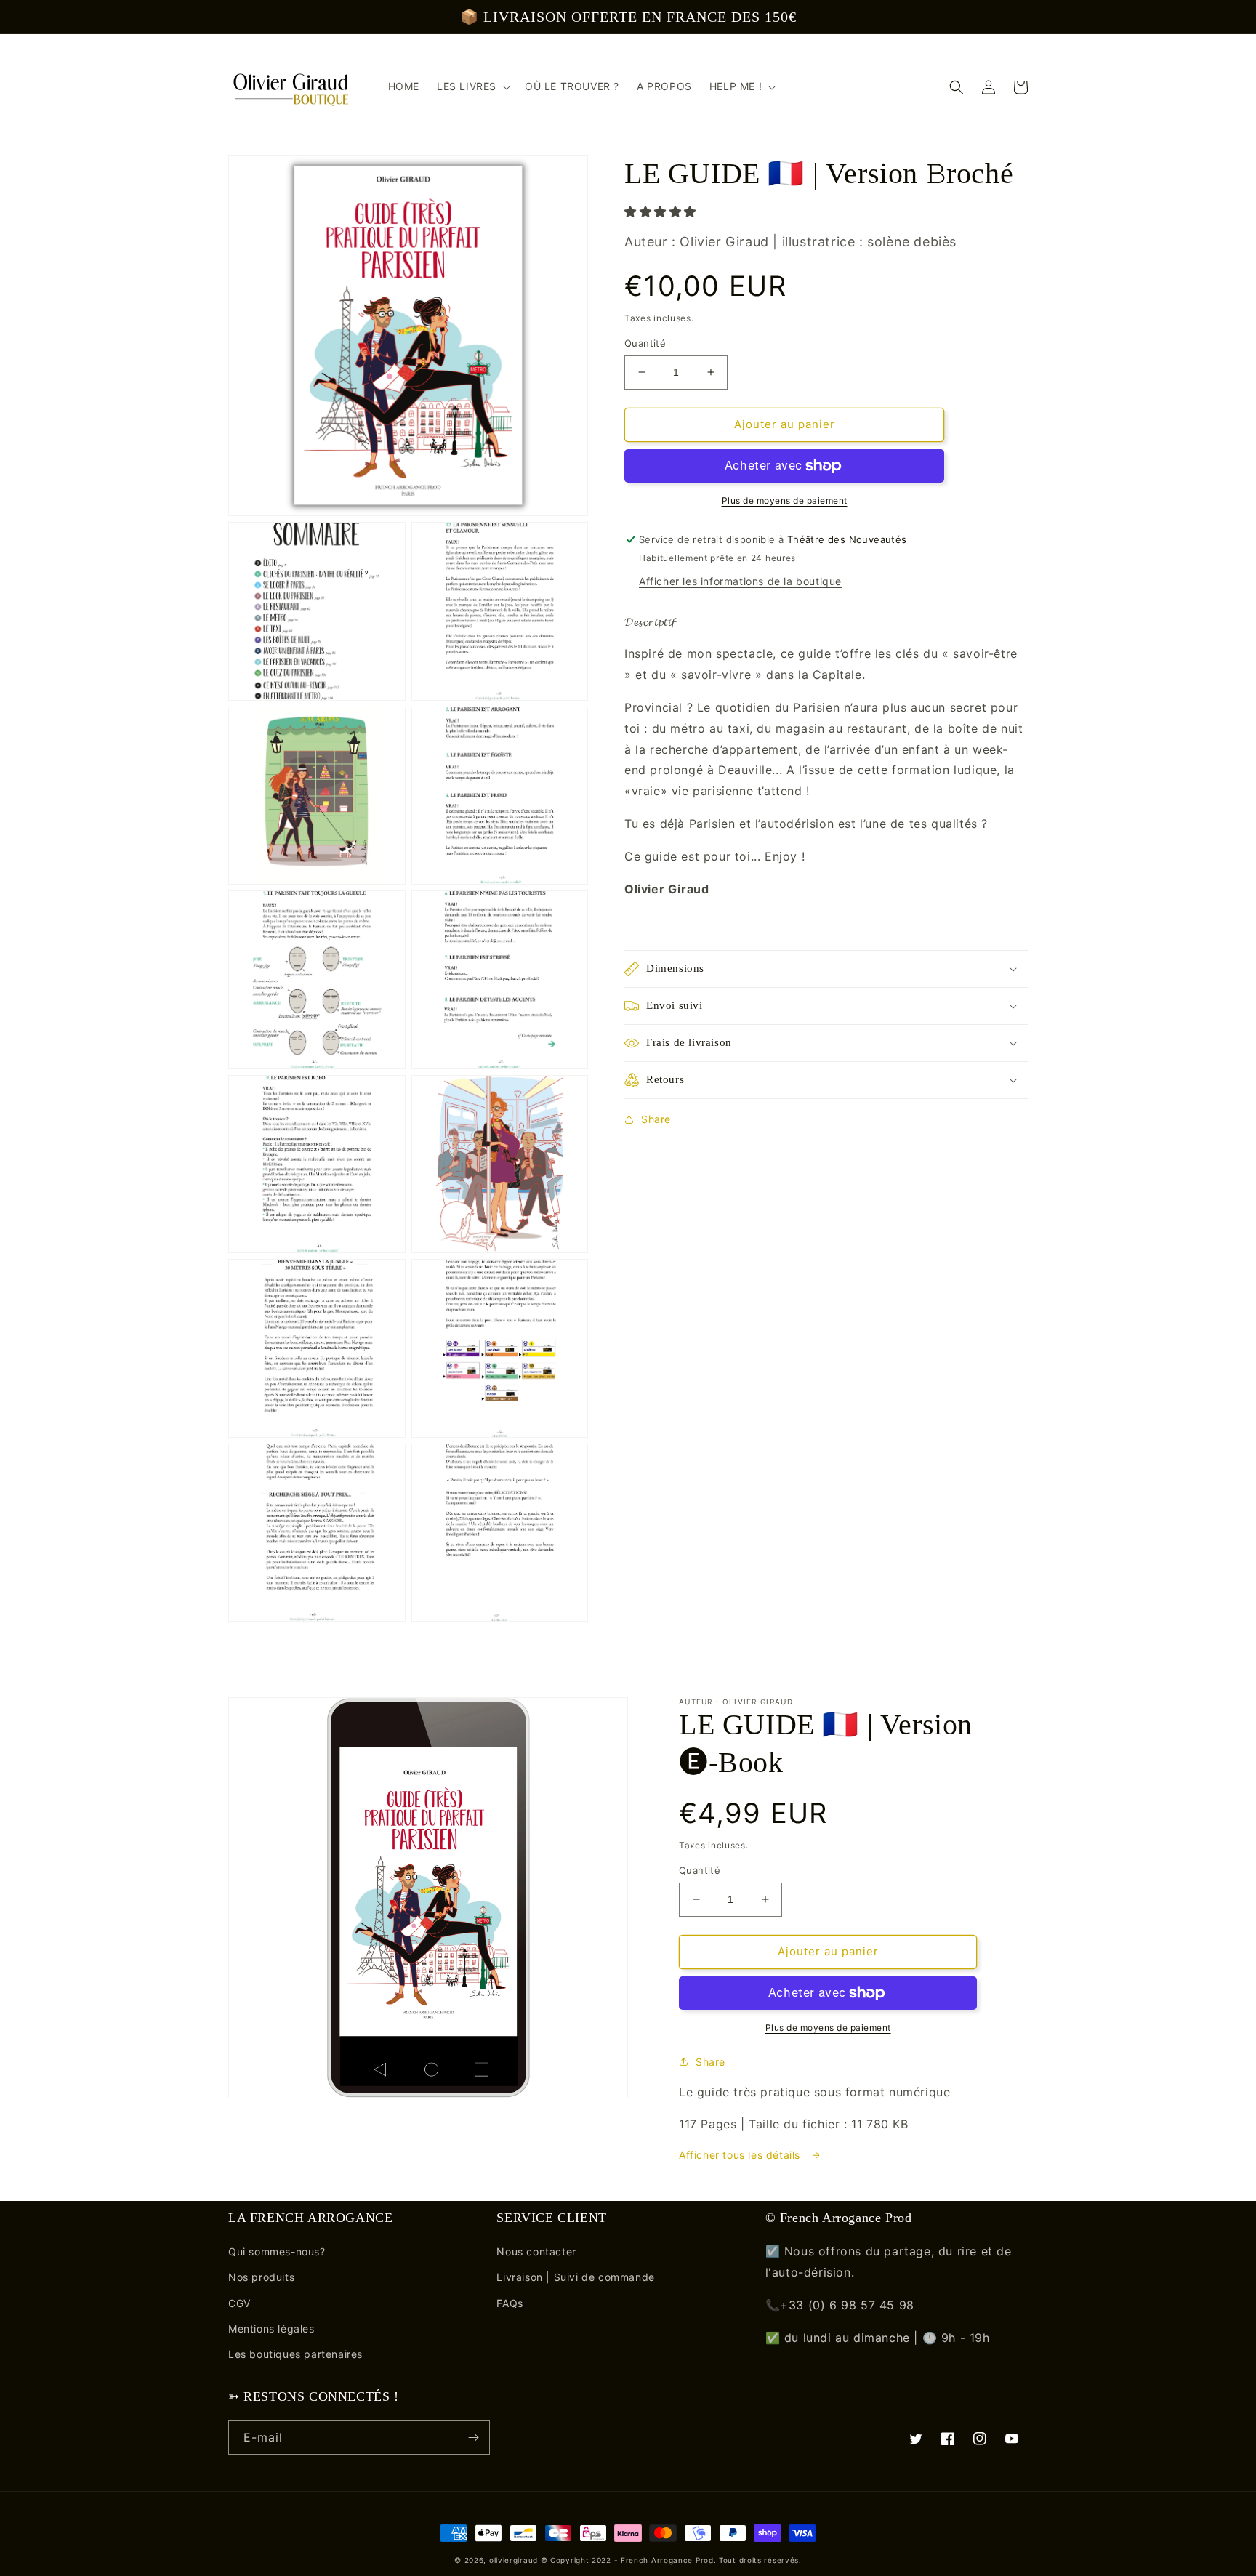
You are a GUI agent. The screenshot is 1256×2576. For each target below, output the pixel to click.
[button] (957, 87)
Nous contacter (536, 2251)
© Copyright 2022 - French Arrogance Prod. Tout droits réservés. (671, 2560)
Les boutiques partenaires (295, 2354)
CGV (239, 2303)
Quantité (645, 343)
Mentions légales (271, 2329)
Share (656, 1119)
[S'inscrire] (473, 2438)
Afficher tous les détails (741, 2155)
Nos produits (261, 2277)
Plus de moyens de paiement (785, 500)
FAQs (510, 2303)
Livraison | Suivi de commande (575, 2277)
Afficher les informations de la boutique (740, 581)
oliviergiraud (514, 2560)
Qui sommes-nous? (277, 2251)
